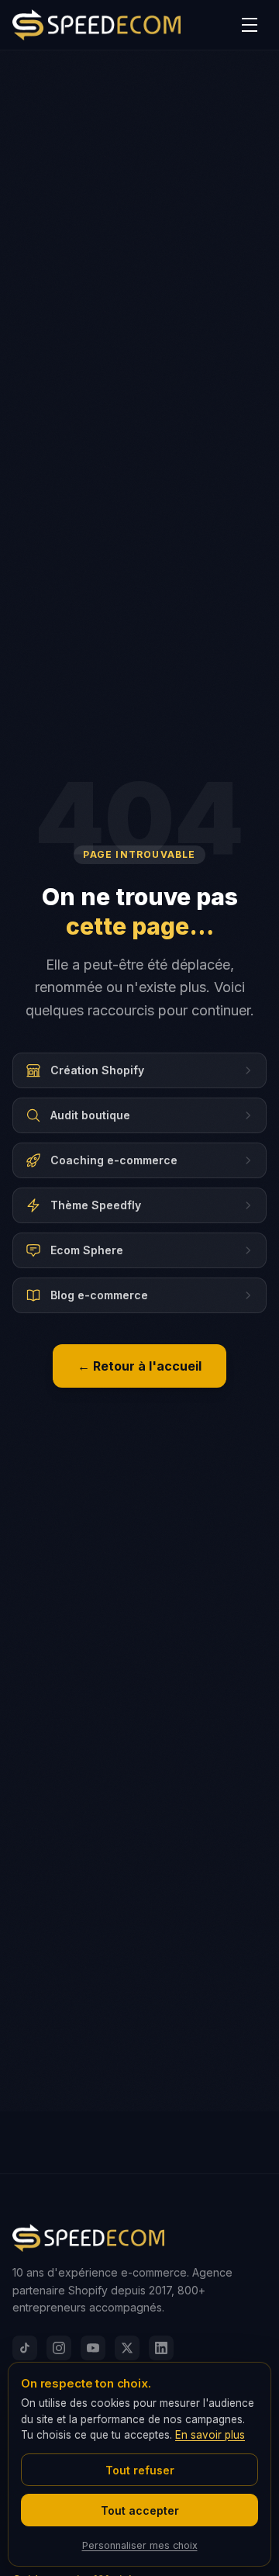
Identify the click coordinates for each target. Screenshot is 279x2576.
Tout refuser (140, 2470)
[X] (127, 2348)
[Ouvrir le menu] (250, 25)
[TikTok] (25, 2348)
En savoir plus (210, 2435)
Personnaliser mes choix (140, 2545)
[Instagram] (59, 2348)
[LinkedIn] (161, 2348)
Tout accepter (140, 2510)
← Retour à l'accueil (139, 1366)
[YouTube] (93, 2348)
